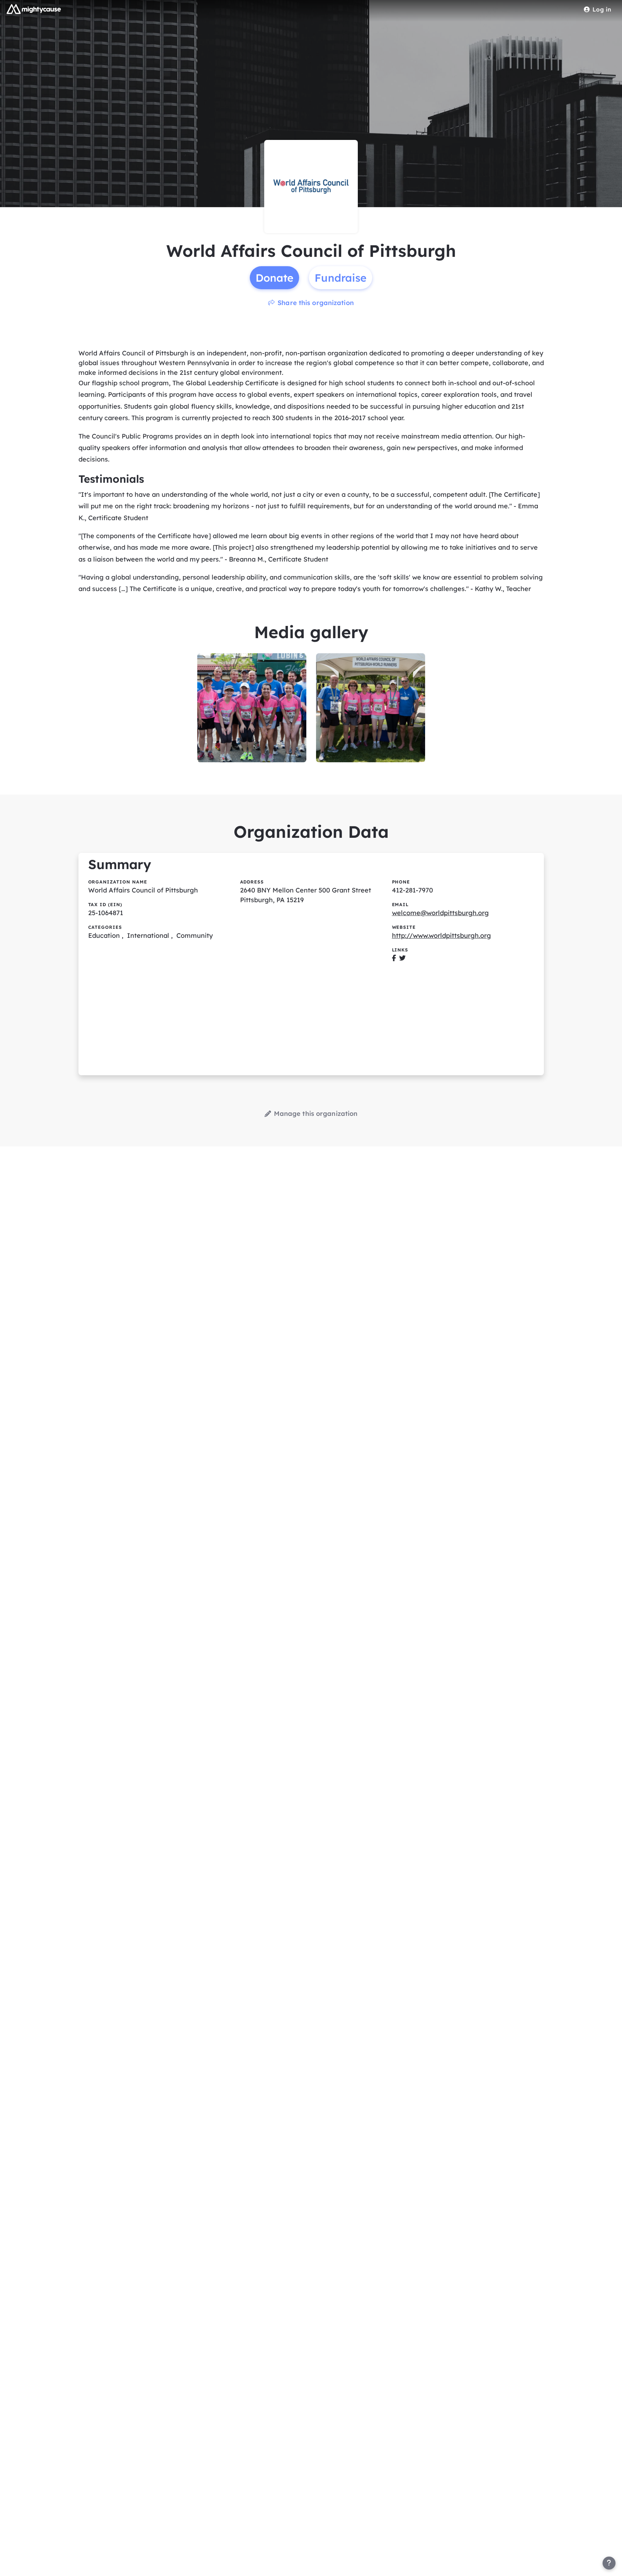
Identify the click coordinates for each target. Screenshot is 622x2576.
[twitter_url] (402, 958)
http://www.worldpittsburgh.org (441, 935)
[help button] (609, 2563)
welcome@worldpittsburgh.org (440, 913)
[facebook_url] (394, 958)
